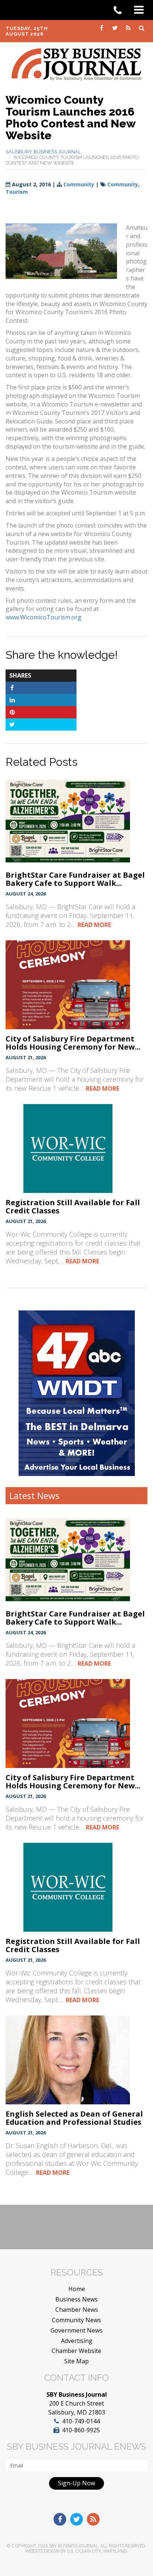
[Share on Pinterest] (12, 712)
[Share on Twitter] (12, 724)
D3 (70, 2551)
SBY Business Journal (74, 2546)
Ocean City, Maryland (101, 2551)
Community (79, 184)
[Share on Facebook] (12, 688)
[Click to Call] (120, 10)
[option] (77, 1393)
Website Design (42, 2551)
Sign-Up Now (76, 2483)
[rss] (129, 27)
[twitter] (115, 27)
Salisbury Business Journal (43, 152)
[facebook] (102, 27)
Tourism (17, 192)
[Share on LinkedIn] (12, 700)
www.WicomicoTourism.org (43, 617)
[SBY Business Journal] (76, 64)
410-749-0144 (81, 2421)
